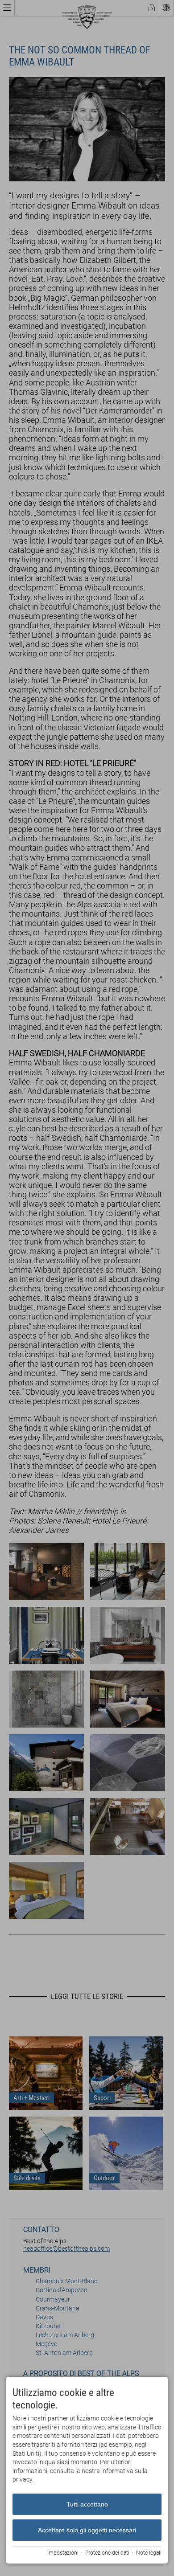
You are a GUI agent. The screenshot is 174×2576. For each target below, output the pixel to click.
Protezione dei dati (107, 2553)
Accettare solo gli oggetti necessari (87, 2530)
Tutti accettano (87, 2504)
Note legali (149, 2553)
